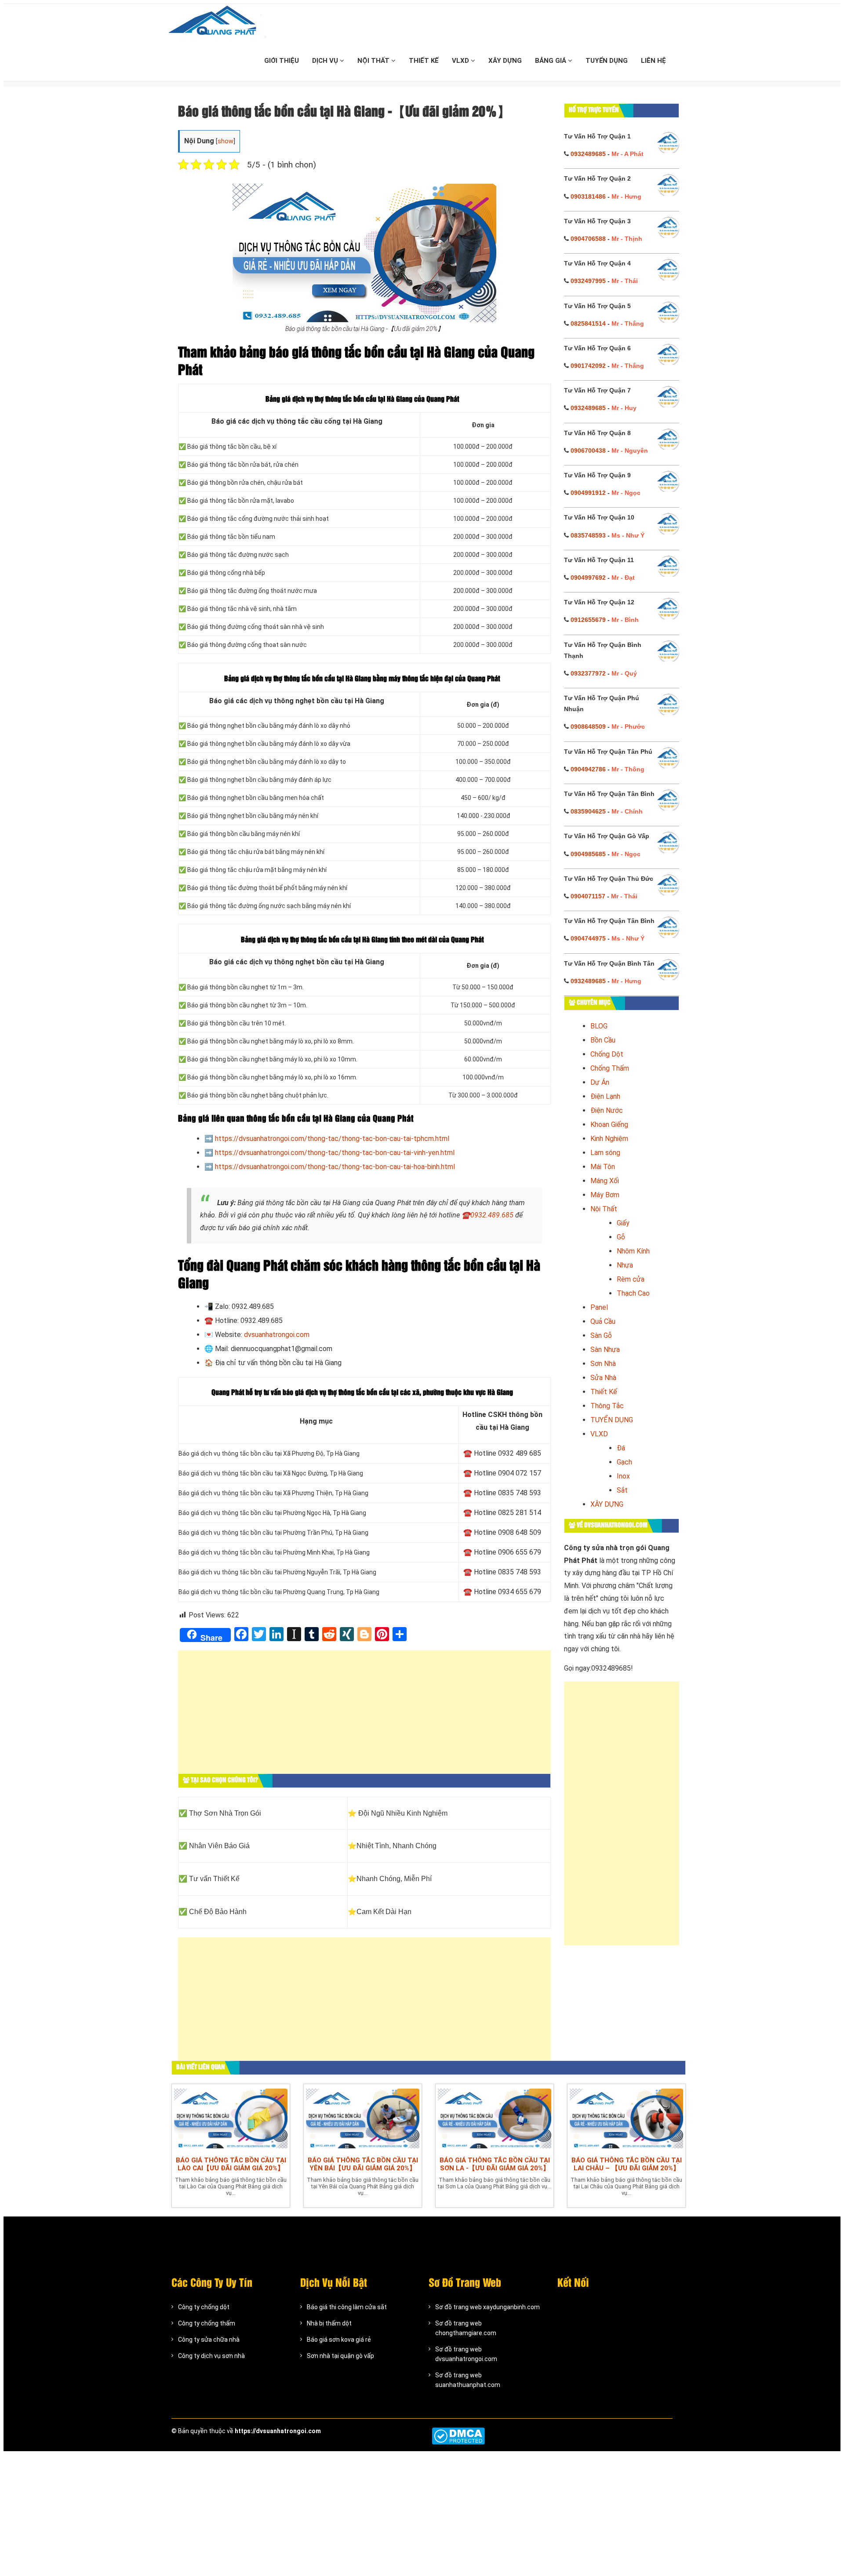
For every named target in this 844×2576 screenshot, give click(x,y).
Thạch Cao (633, 1293)
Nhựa (625, 1265)
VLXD (461, 61)
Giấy (623, 1223)
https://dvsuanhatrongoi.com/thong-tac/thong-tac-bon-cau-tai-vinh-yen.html (335, 1153)
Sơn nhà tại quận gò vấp (340, 2356)
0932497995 (588, 281)
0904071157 (588, 896)
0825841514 (588, 323)
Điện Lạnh (605, 1096)
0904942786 (588, 769)
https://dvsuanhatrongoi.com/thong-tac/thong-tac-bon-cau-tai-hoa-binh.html (335, 1167)
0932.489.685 (492, 1215)
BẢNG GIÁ (551, 61)
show (226, 141)
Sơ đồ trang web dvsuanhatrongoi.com (466, 2354)
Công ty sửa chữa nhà (209, 2340)
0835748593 (588, 535)
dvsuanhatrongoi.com (277, 1335)
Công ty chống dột (204, 2307)
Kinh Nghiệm (609, 1139)
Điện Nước (607, 1110)
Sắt (622, 1490)
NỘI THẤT (374, 61)
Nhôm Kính (633, 1251)
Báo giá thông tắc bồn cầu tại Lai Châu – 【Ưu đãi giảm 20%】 (627, 2164)
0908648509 (588, 727)
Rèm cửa (631, 1279)
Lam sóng (605, 1153)
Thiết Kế (604, 1392)
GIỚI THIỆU (282, 61)
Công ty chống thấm (207, 2323)
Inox (623, 1476)
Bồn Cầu (603, 1040)
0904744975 (588, 938)
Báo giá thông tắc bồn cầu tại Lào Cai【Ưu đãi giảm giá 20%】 (231, 2164)
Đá (621, 1448)
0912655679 (588, 620)
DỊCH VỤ (326, 61)
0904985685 (588, 854)
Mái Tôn (603, 1167)
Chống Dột (607, 1054)
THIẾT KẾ (424, 61)
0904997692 (588, 578)
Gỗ (621, 1237)
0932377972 (588, 673)
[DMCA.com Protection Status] (458, 2436)
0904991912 (588, 493)
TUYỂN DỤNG (607, 61)
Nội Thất (604, 1209)
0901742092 (588, 366)
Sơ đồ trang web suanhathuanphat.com (468, 2380)
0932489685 (588, 154)
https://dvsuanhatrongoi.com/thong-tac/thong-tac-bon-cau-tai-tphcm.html (332, 1139)
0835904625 (588, 811)
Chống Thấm (610, 1068)
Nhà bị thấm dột (329, 2323)
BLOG (599, 1026)
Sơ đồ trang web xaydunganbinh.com (487, 2307)
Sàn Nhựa (605, 1350)
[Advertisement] (364, 1716)
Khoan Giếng (609, 1125)
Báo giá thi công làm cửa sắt (347, 2307)
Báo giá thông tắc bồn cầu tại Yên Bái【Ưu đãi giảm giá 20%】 (363, 2164)
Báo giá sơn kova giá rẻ (339, 2340)
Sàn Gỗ (601, 1335)
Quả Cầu (603, 1321)
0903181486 (588, 196)
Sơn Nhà (603, 1364)
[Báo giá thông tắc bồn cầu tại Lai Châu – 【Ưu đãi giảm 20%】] (626, 2118)
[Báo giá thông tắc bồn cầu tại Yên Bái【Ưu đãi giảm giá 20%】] (363, 2118)
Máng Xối (605, 1181)
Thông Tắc (607, 1406)
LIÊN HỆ (653, 61)
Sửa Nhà (603, 1378)
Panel (599, 1307)
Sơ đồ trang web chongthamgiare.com (466, 2328)
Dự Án (600, 1082)
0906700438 (588, 451)
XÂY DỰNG (505, 61)
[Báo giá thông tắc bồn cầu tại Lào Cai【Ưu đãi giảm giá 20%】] (231, 2118)
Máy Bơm (605, 1195)
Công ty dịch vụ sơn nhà (211, 2356)
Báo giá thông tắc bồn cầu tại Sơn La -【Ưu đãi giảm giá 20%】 (495, 2164)
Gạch (624, 1462)
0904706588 (588, 239)
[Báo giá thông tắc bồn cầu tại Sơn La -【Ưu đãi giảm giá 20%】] (495, 2118)
